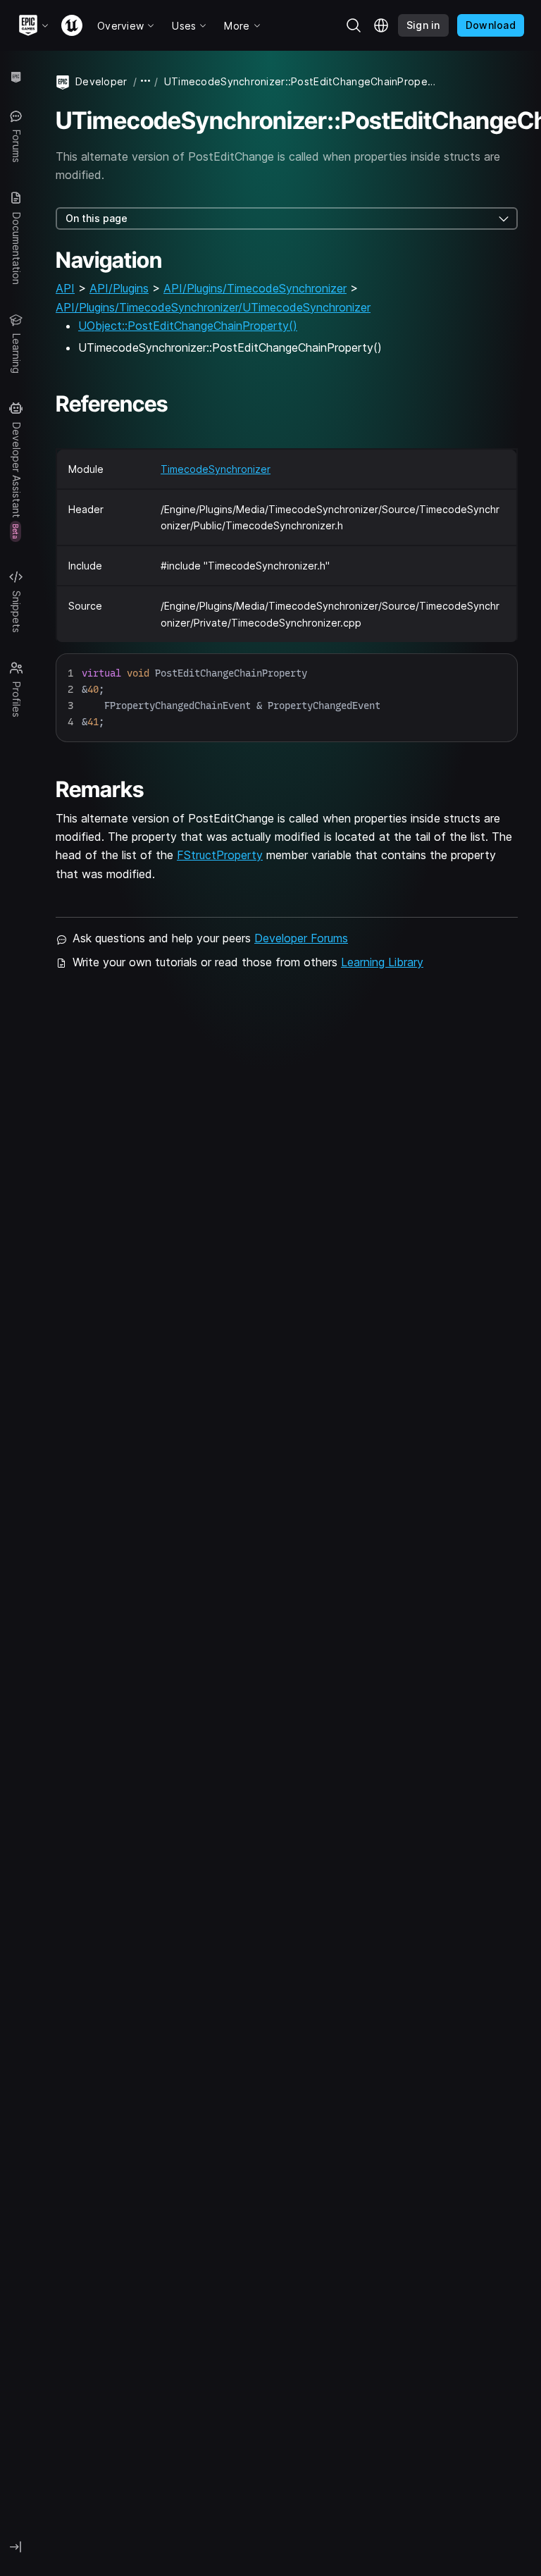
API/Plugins (119, 288)
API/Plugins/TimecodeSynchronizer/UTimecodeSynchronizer (213, 307)
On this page (97, 218)
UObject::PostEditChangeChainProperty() (188, 326)
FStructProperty (220, 855)
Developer (101, 81)
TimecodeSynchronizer (216, 469)
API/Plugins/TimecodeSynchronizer (255, 288)
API (65, 288)
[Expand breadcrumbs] (146, 81)
